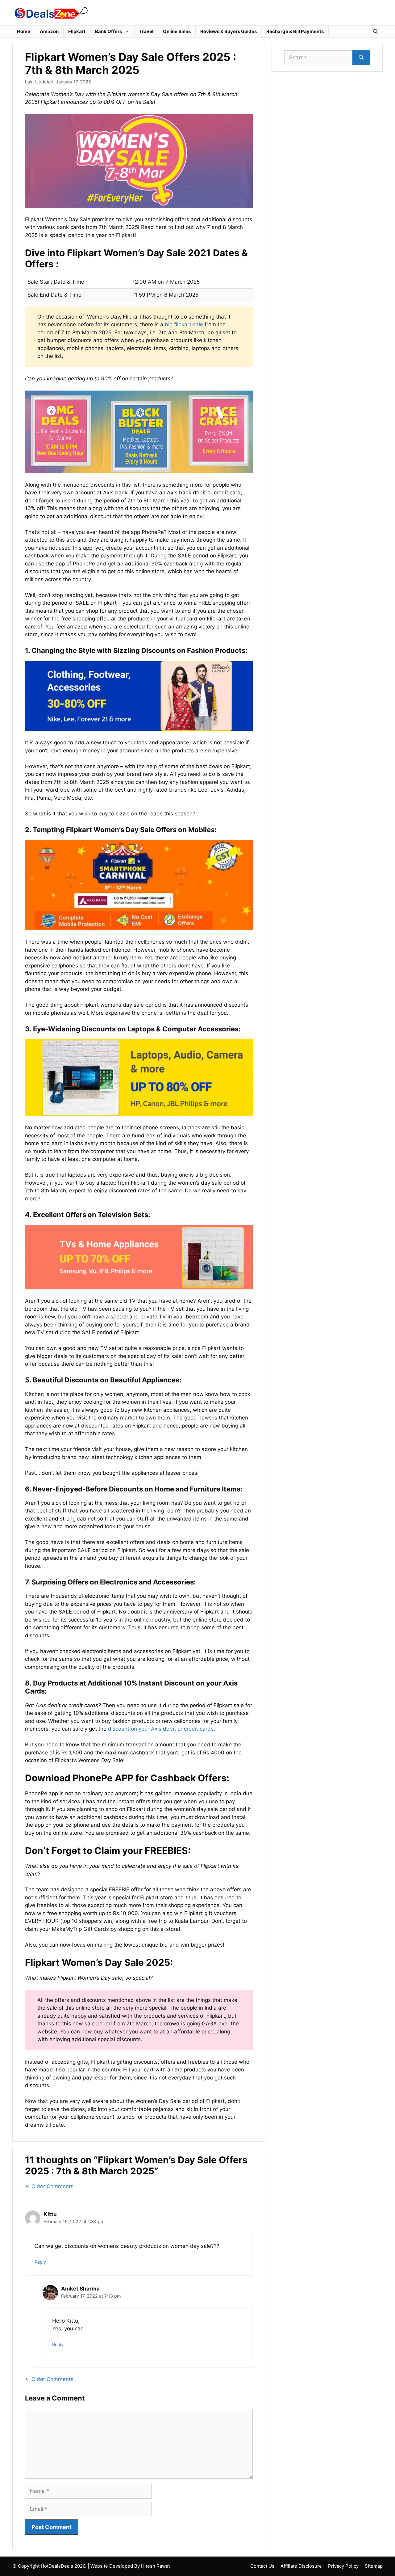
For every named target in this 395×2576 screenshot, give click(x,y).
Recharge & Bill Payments (295, 31)
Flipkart (77, 31)
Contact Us (262, 2566)
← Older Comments (49, 2186)
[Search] (361, 58)
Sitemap (374, 2566)
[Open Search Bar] (376, 32)
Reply (40, 2262)
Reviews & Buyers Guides (229, 31)
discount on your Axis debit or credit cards (161, 1729)
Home (24, 31)
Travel (146, 31)
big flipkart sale (184, 324)
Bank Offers (108, 31)
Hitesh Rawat (155, 2566)
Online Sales (177, 31)
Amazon (49, 31)
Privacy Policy (343, 2566)
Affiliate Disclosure (301, 2566)
